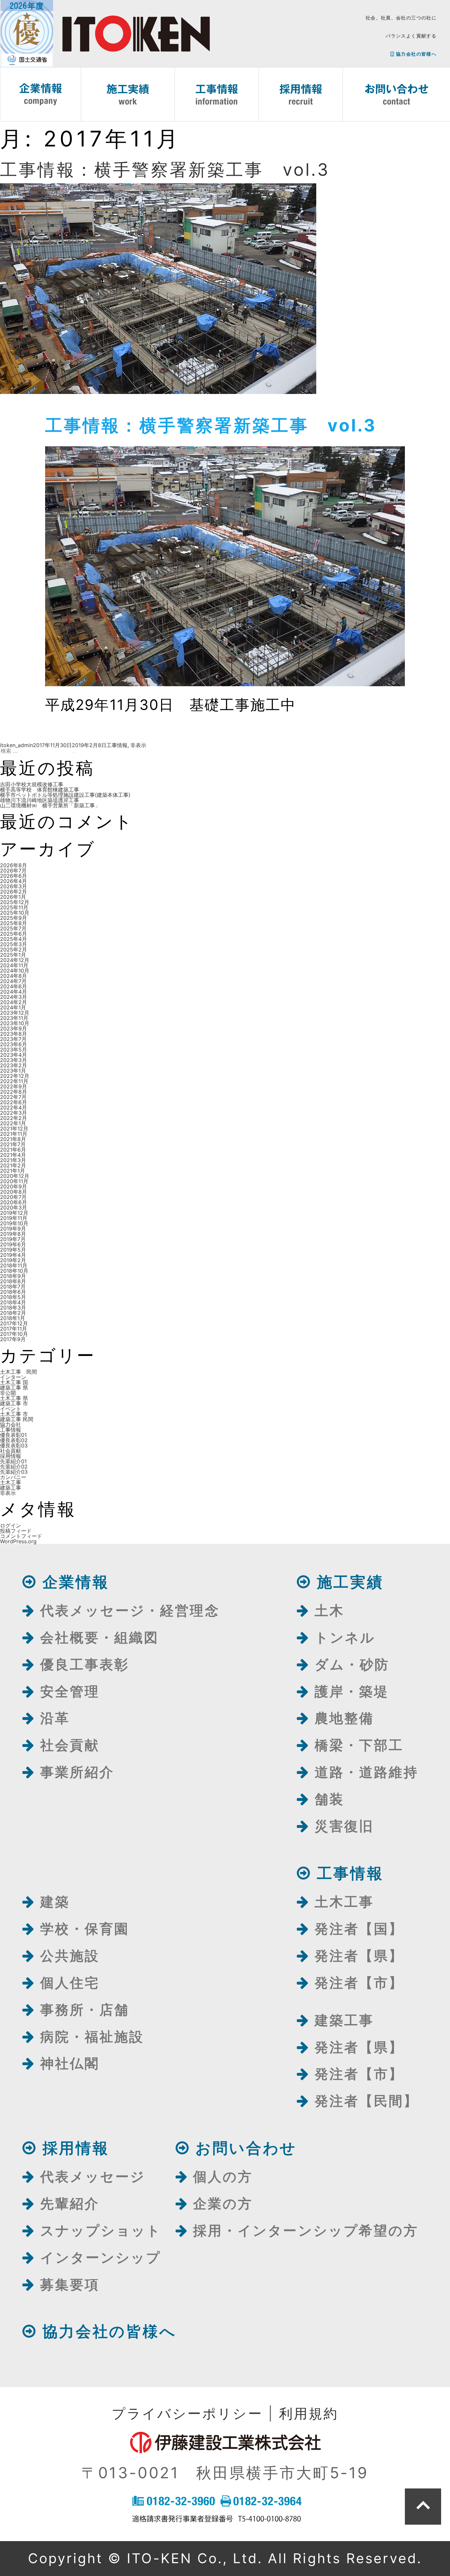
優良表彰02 (14, 1440)
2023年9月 (14, 1028)
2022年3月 (14, 1113)
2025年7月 (13, 928)
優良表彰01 (13, 1435)
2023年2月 (14, 1065)
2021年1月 (13, 1171)
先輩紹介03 (14, 1472)
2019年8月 (13, 1234)
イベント (11, 1409)
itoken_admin (16, 745)
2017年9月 (13, 1339)
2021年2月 (13, 1165)
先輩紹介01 (13, 1461)
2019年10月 (14, 1223)
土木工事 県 (14, 1398)
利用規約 (309, 2413)
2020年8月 (14, 1192)
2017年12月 (14, 1323)
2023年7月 (13, 1039)
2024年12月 (15, 960)
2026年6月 (14, 876)
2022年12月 (15, 1076)
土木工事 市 (14, 1414)
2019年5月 (13, 1250)
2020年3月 (14, 1208)
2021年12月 (14, 1129)
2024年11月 (14, 965)
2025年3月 (14, 944)
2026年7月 (13, 871)
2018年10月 (14, 1271)
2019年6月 (13, 1244)
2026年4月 (14, 881)
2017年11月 (14, 1329)
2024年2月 (14, 1002)
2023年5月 (14, 1050)
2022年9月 (14, 1086)
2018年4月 (13, 1302)
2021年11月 (14, 1134)
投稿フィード (16, 1531)
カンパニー (13, 1477)
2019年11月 (14, 1218)
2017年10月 (14, 1334)
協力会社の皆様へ (416, 54)
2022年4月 (14, 1107)
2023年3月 (14, 1060)
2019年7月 (13, 1239)
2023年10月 (15, 1023)
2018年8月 (13, 1281)
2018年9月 (13, 1276)
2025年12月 (15, 902)
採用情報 (11, 1456)
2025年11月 (14, 907)
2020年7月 (13, 1197)
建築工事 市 (14, 1403)
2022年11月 (14, 1081)
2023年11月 (14, 1018)
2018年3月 (13, 1308)
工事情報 (117, 745)
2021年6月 (13, 1150)
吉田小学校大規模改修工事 (32, 784)
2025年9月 (14, 918)
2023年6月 (14, 1044)
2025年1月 (13, 955)
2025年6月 (14, 934)
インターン (13, 1377)
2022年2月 (14, 1118)
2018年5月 (13, 1297)
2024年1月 (13, 1007)
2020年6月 (14, 1202)
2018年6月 (13, 1292)
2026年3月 (14, 886)
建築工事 (11, 1488)
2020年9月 (14, 1186)
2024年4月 (14, 992)
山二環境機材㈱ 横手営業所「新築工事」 (50, 805)
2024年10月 (15, 971)
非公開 (8, 1393)
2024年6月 (14, 986)
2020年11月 (14, 1181)
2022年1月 (13, 1123)
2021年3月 (13, 1160)
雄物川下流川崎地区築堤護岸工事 (40, 800)
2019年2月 (13, 1260)
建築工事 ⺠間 (17, 1419)
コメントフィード (21, 1536)
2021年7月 (13, 1144)
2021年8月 (13, 1139)
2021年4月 (13, 1155)
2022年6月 (14, 1102)
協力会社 (11, 1424)
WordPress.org (18, 1541)
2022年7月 (13, 1097)
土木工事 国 (14, 1382)
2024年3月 (14, 997)
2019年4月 (13, 1255)
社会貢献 (11, 1451)
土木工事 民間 (18, 1372)
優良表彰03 (14, 1445)
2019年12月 (14, 1213)
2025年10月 (15, 913)
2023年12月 (15, 1013)
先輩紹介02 (14, 1467)
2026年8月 (14, 865)
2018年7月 (13, 1287)
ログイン (11, 1525)
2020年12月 (15, 1176)
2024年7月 (13, 981)
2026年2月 (14, 892)
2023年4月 (14, 1055)
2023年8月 (14, 1034)
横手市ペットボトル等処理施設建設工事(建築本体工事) (65, 795)
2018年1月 (13, 1318)
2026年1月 (13, 897)
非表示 (138, 745)
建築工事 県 (14, 1388)
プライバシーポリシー (187, 2413)
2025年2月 (14, 950)
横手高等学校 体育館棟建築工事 (40, 790)
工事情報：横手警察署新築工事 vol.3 (165, 170)
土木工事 (11, 1482)
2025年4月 (14, 939)
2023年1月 (13, 1071)
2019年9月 (13, 1229)
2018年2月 (13, 1313)
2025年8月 (14, 923)
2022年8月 (14, 1092)
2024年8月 (14, 976)
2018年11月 (14, 1265)
